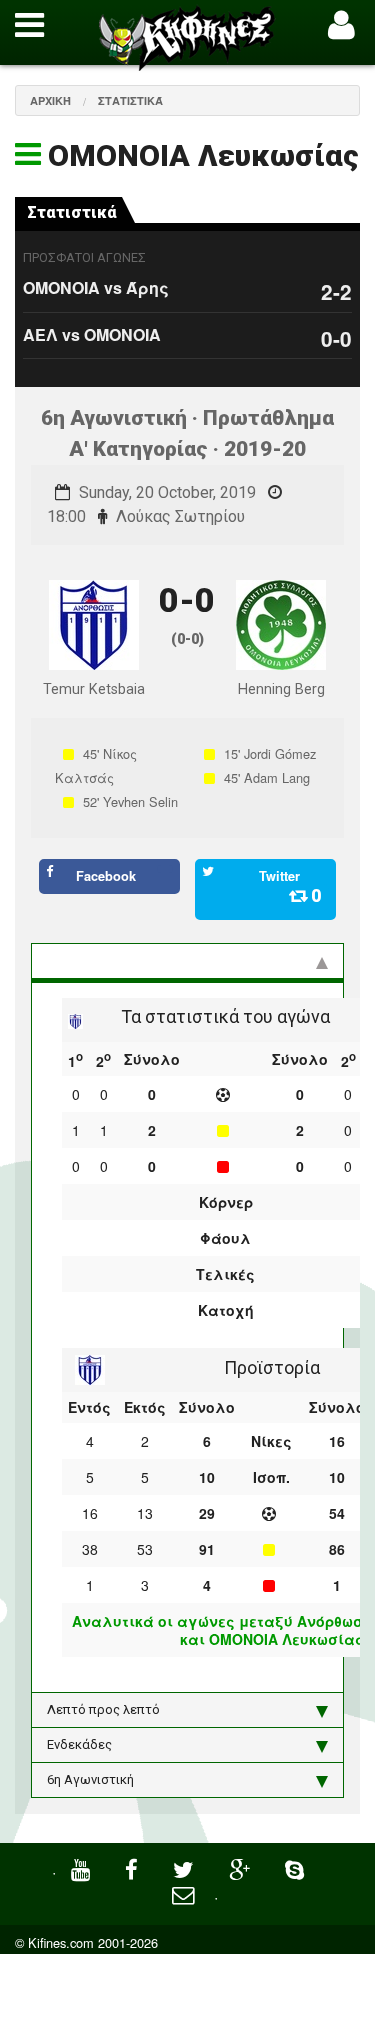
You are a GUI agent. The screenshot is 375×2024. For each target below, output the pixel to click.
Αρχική (50, 100)
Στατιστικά (130, 100)
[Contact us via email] (185, 1892)
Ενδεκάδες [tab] (79, 1744)
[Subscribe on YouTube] (83, 1867)
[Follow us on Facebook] (134, 1867)
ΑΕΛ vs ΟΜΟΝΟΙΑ (92, 334)
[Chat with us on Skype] (297, 1867)
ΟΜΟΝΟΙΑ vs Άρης (96, 287)
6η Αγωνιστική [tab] (90, 1779)
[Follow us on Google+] (242, 1867)
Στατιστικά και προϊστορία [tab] (129, 960)
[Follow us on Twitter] (186, 1867)
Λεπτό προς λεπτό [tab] (103, 1709)
